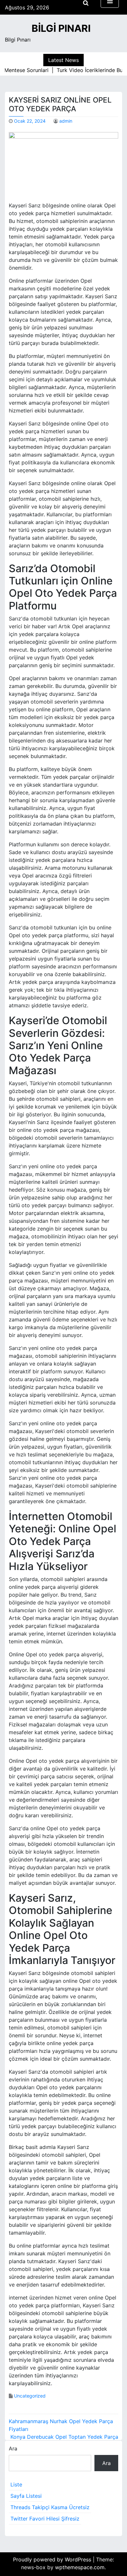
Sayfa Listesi (26, 2496)
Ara (13, 2448)
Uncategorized (30, 2396)
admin (66, 121)
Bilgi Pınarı (61, 28)
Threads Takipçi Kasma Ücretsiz (50, 2507)
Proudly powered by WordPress (53, 2559)
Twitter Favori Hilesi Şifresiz (45, 2519)
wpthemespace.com (80, 2567)
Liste (16, 2484)
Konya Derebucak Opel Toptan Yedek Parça (64, 2437)
